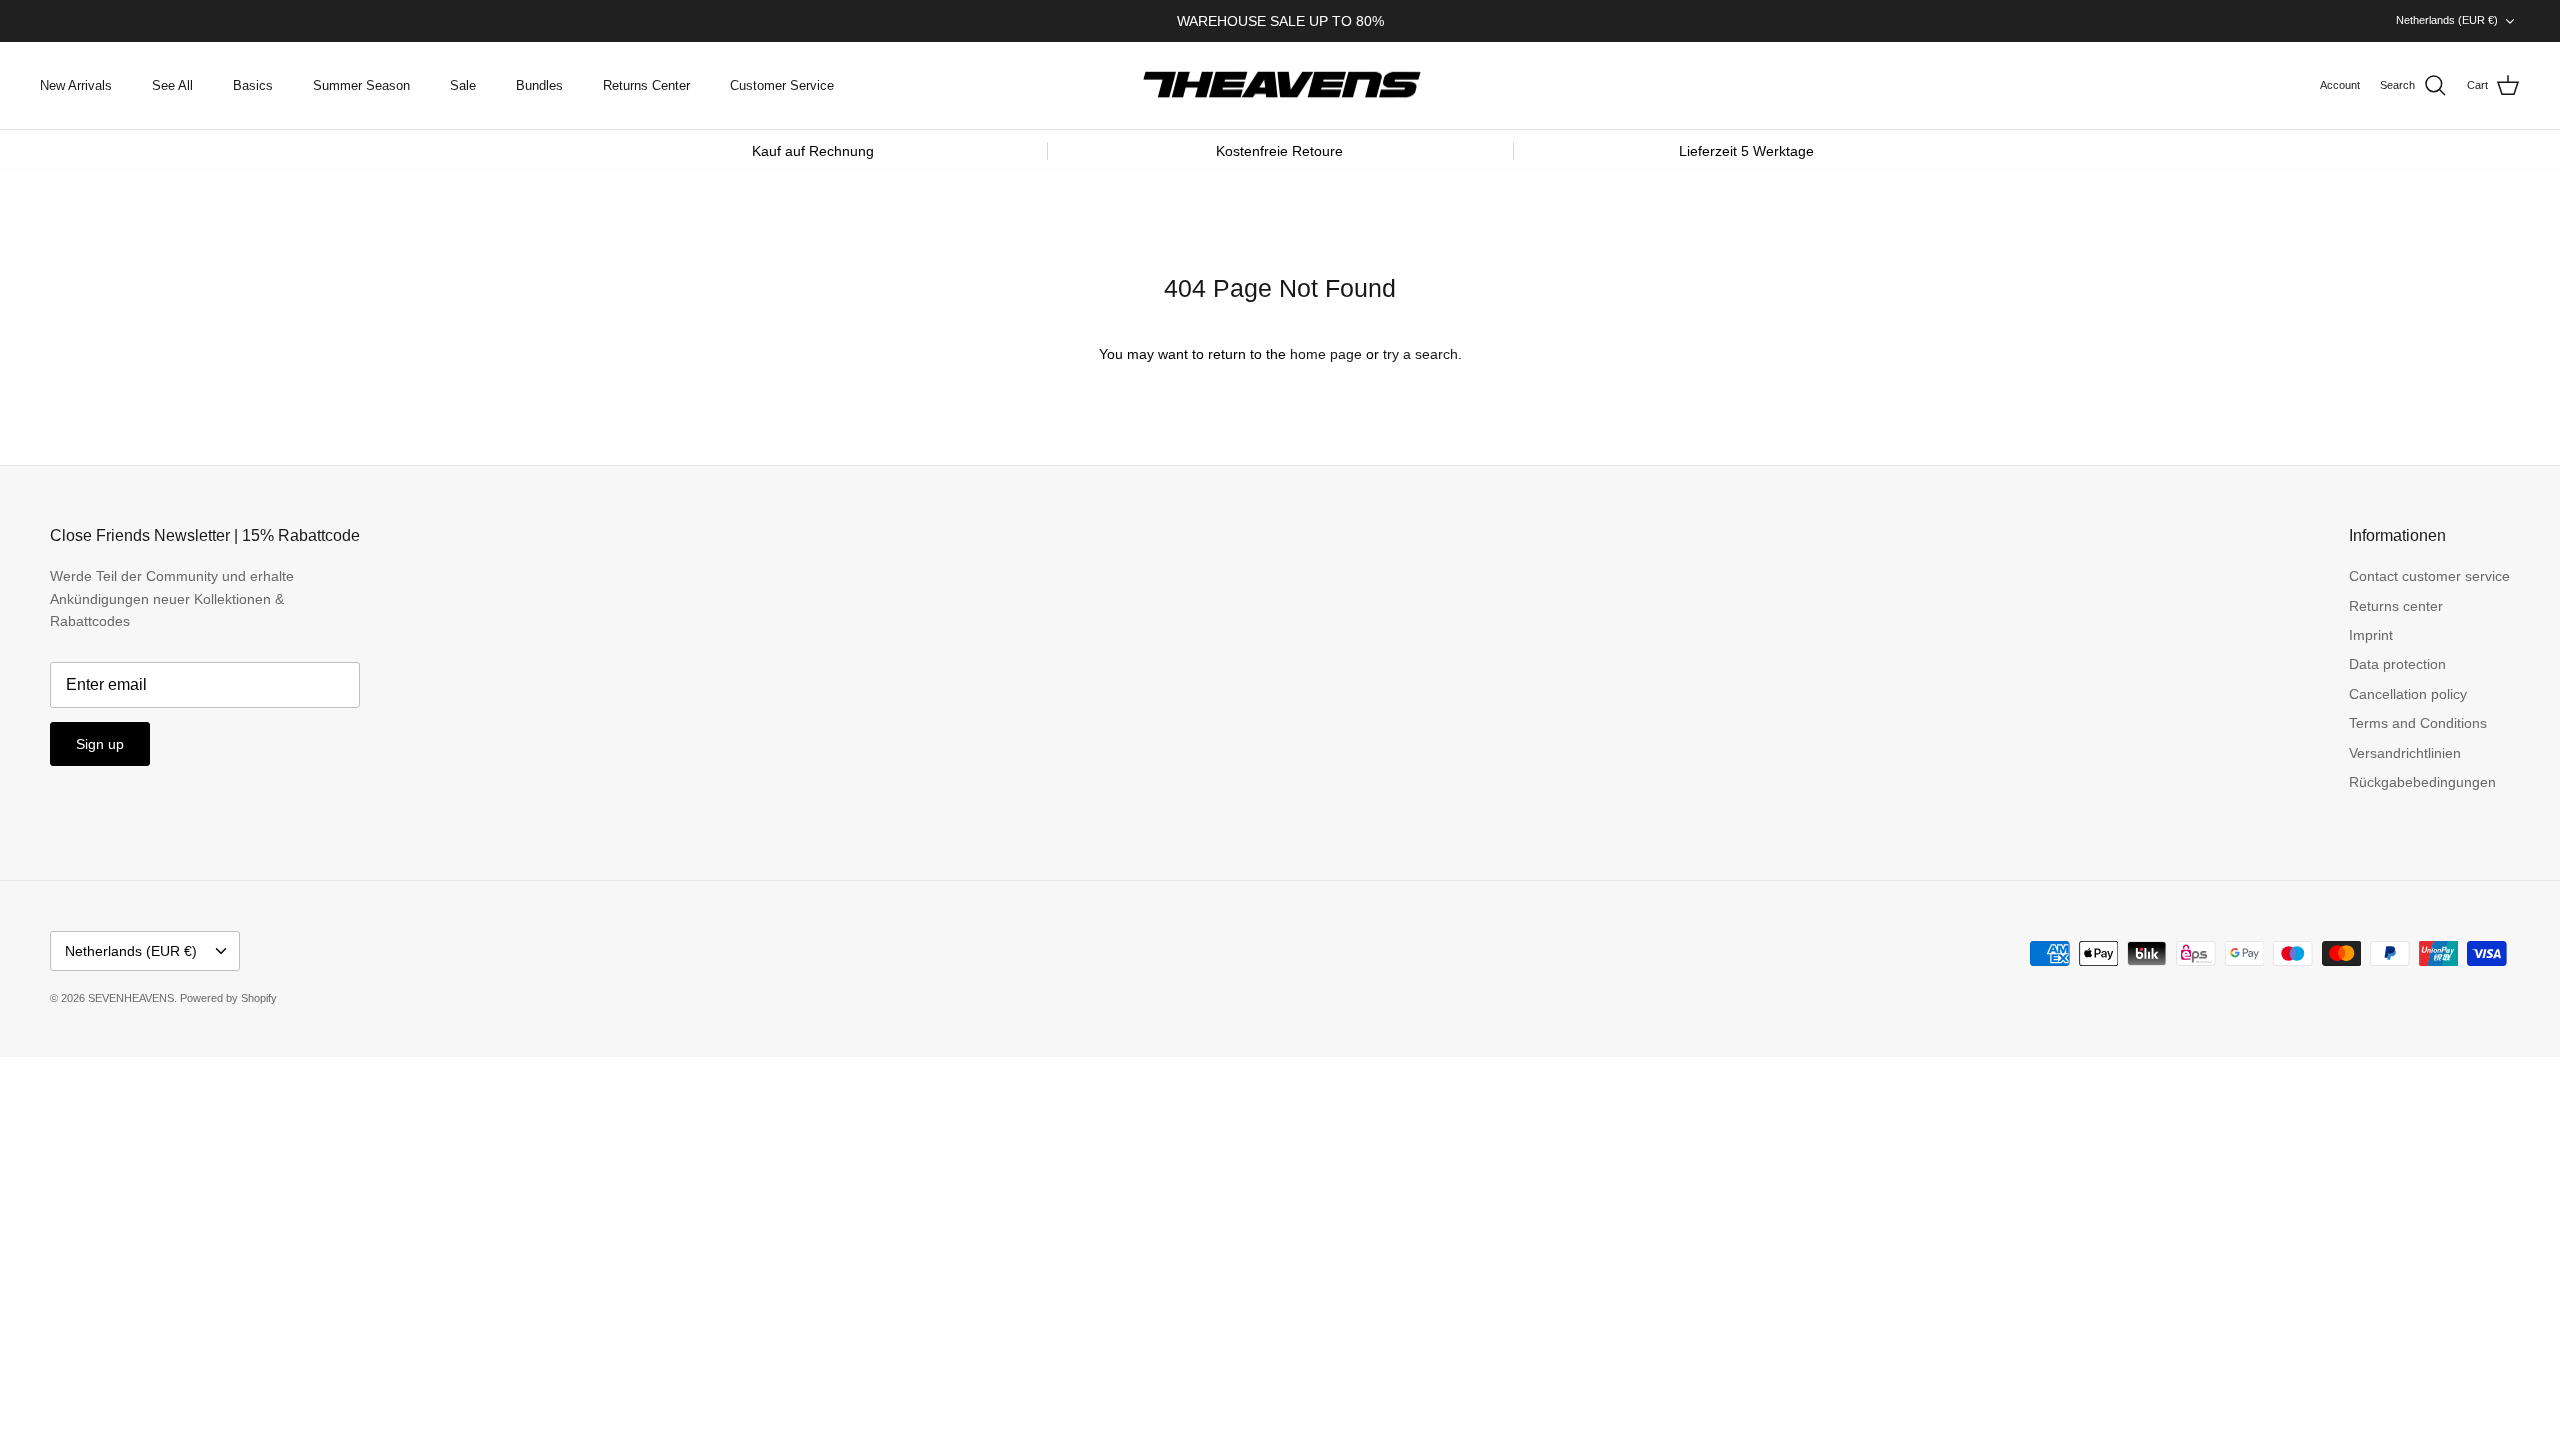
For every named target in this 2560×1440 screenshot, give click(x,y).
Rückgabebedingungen (2422, 782)
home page (1326, 354)
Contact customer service (2429, 576)
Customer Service (782, 85)
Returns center (2396, 606)
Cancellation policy (2408, 694)
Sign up (100, 744)
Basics (253, 85)
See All (172, 85)
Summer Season (361, 85)
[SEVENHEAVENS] (1280, 86)
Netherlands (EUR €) (2447, 20)
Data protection (2397, 664)
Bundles (539, 85)
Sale (463, 85)
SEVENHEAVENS (131, 998)
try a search (1420, 354)
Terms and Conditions (2418, 723)
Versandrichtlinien (2405, 753)
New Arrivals (76, 85)
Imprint (2371, 635)
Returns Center (646, 85)
